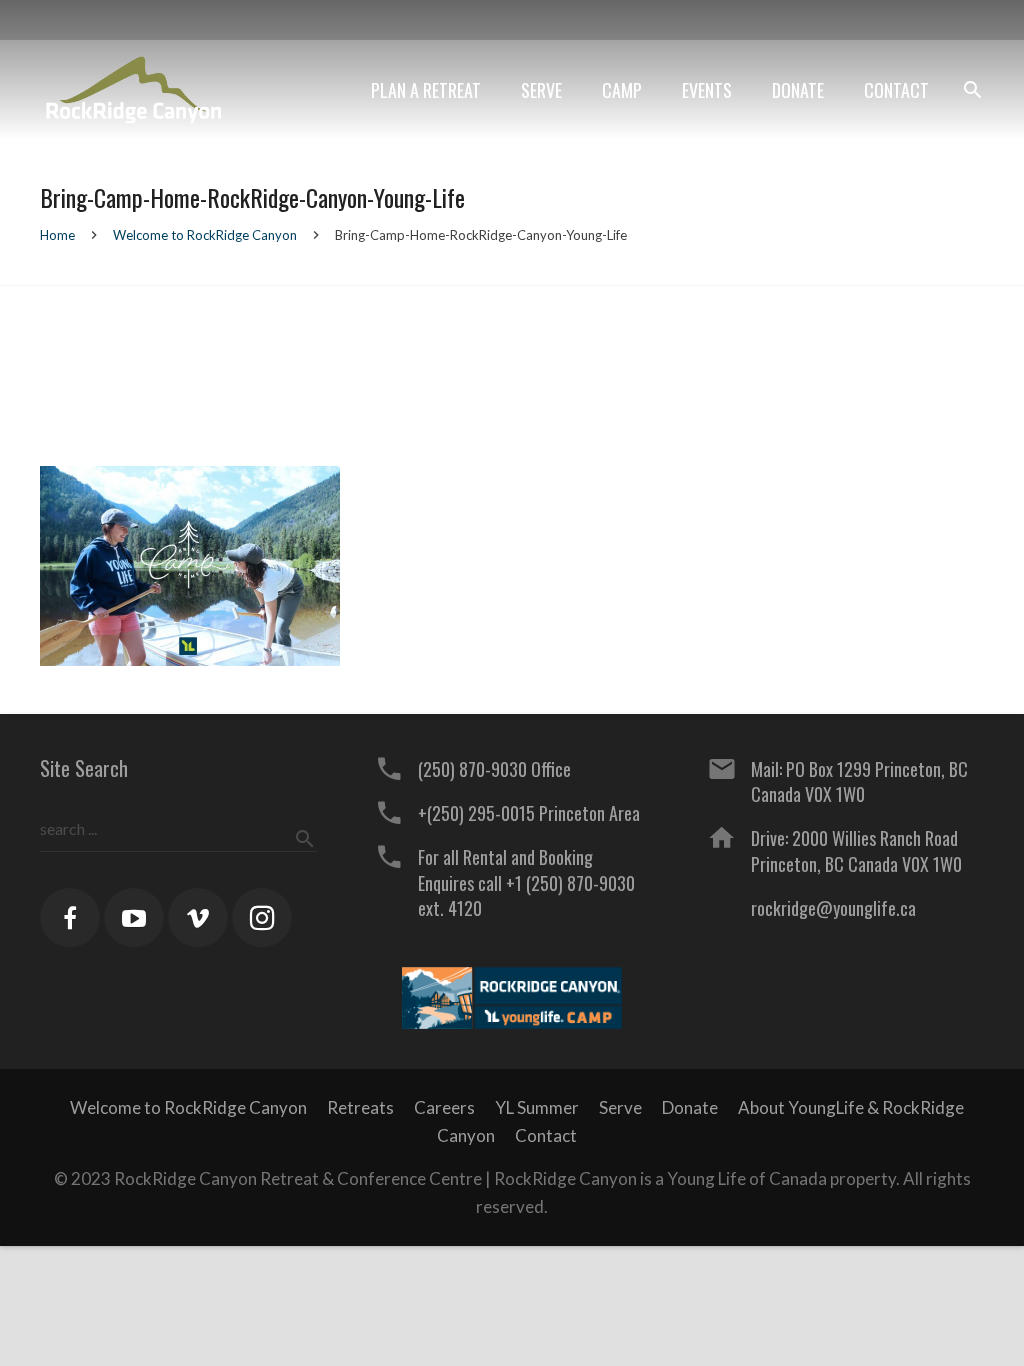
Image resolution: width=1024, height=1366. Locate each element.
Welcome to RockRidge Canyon (205, 235)
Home (57, 235)
